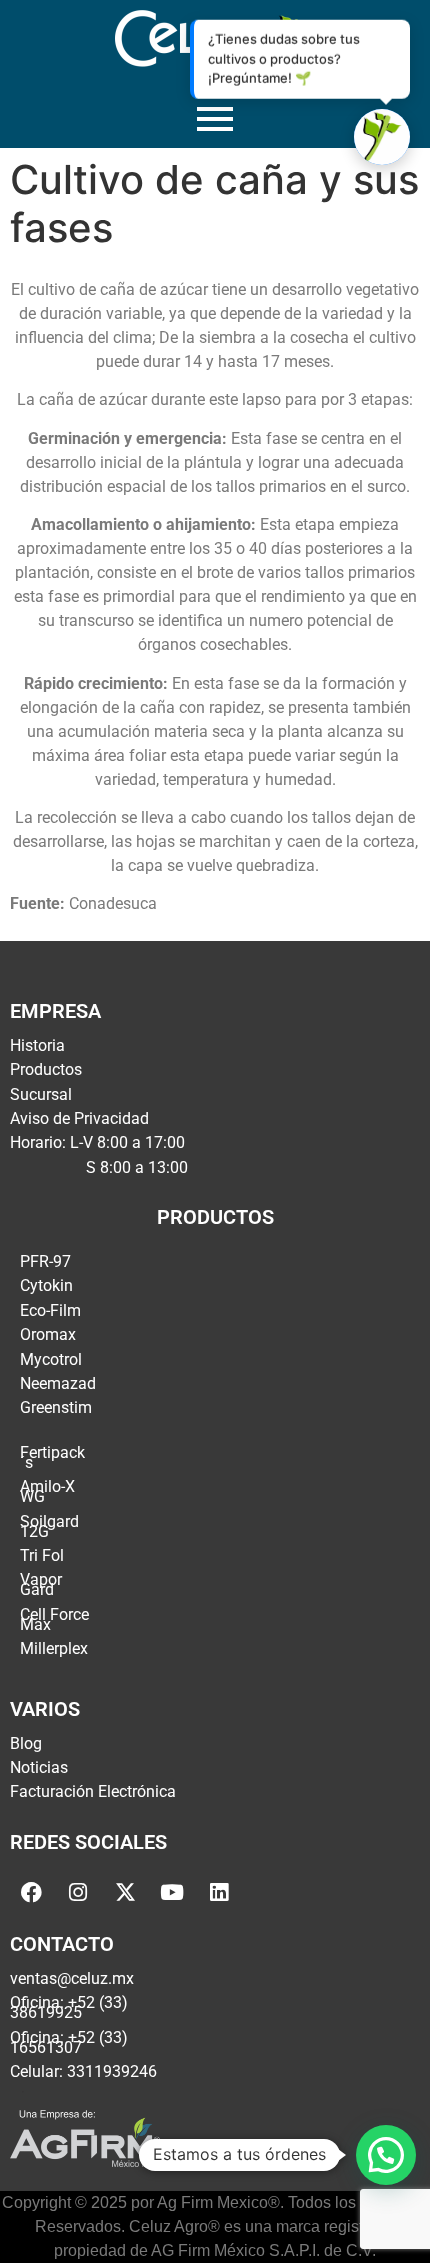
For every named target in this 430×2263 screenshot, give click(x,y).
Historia (37, 1045)
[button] (386, 2155)
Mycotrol (51, 1359)
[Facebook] (31, 1893)
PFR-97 (45, 1261)
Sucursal (41, 1094)
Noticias (39, 1767)
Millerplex (54, 1648)
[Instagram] (78, 1893)
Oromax (48, 1334)
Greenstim (56, 1407)
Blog (26, 1743)
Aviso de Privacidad (79, 1118)
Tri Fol (42, 1555)
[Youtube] (172, 1893)
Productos (46, 1069)
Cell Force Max (54, 1619)
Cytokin (46, 1285)
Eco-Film (50, 1310)
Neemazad (58, 1383)
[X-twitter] (125, 1893)
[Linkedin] (219, 1893)
